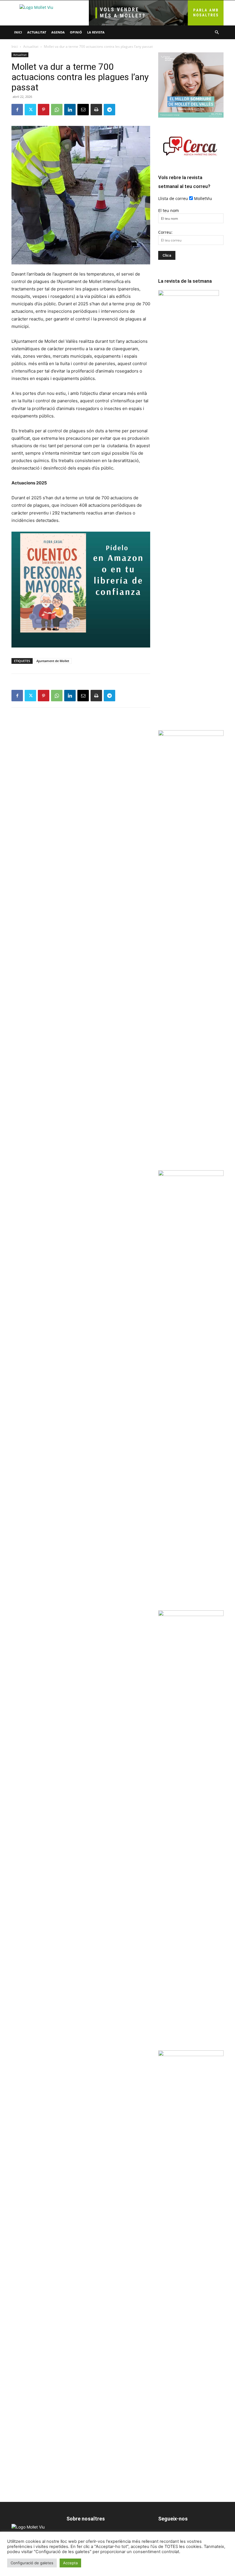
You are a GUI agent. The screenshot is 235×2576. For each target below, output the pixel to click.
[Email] (83, 110)
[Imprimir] (96, 110)
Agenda (58, 32)
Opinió (76, 32)
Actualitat (37, 32)
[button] (217, 32)
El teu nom (169, 210)
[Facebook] (17, 110)
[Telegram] (109, 110)
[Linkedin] (70, 110)
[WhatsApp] (57, 110)
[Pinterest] (44, 110)
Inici (18, 32)
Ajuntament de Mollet (53, 661)
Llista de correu (173, 198)
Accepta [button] (70, 2563)
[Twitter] (30, 110)
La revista (96, 32)
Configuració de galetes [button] (32, 2563)
